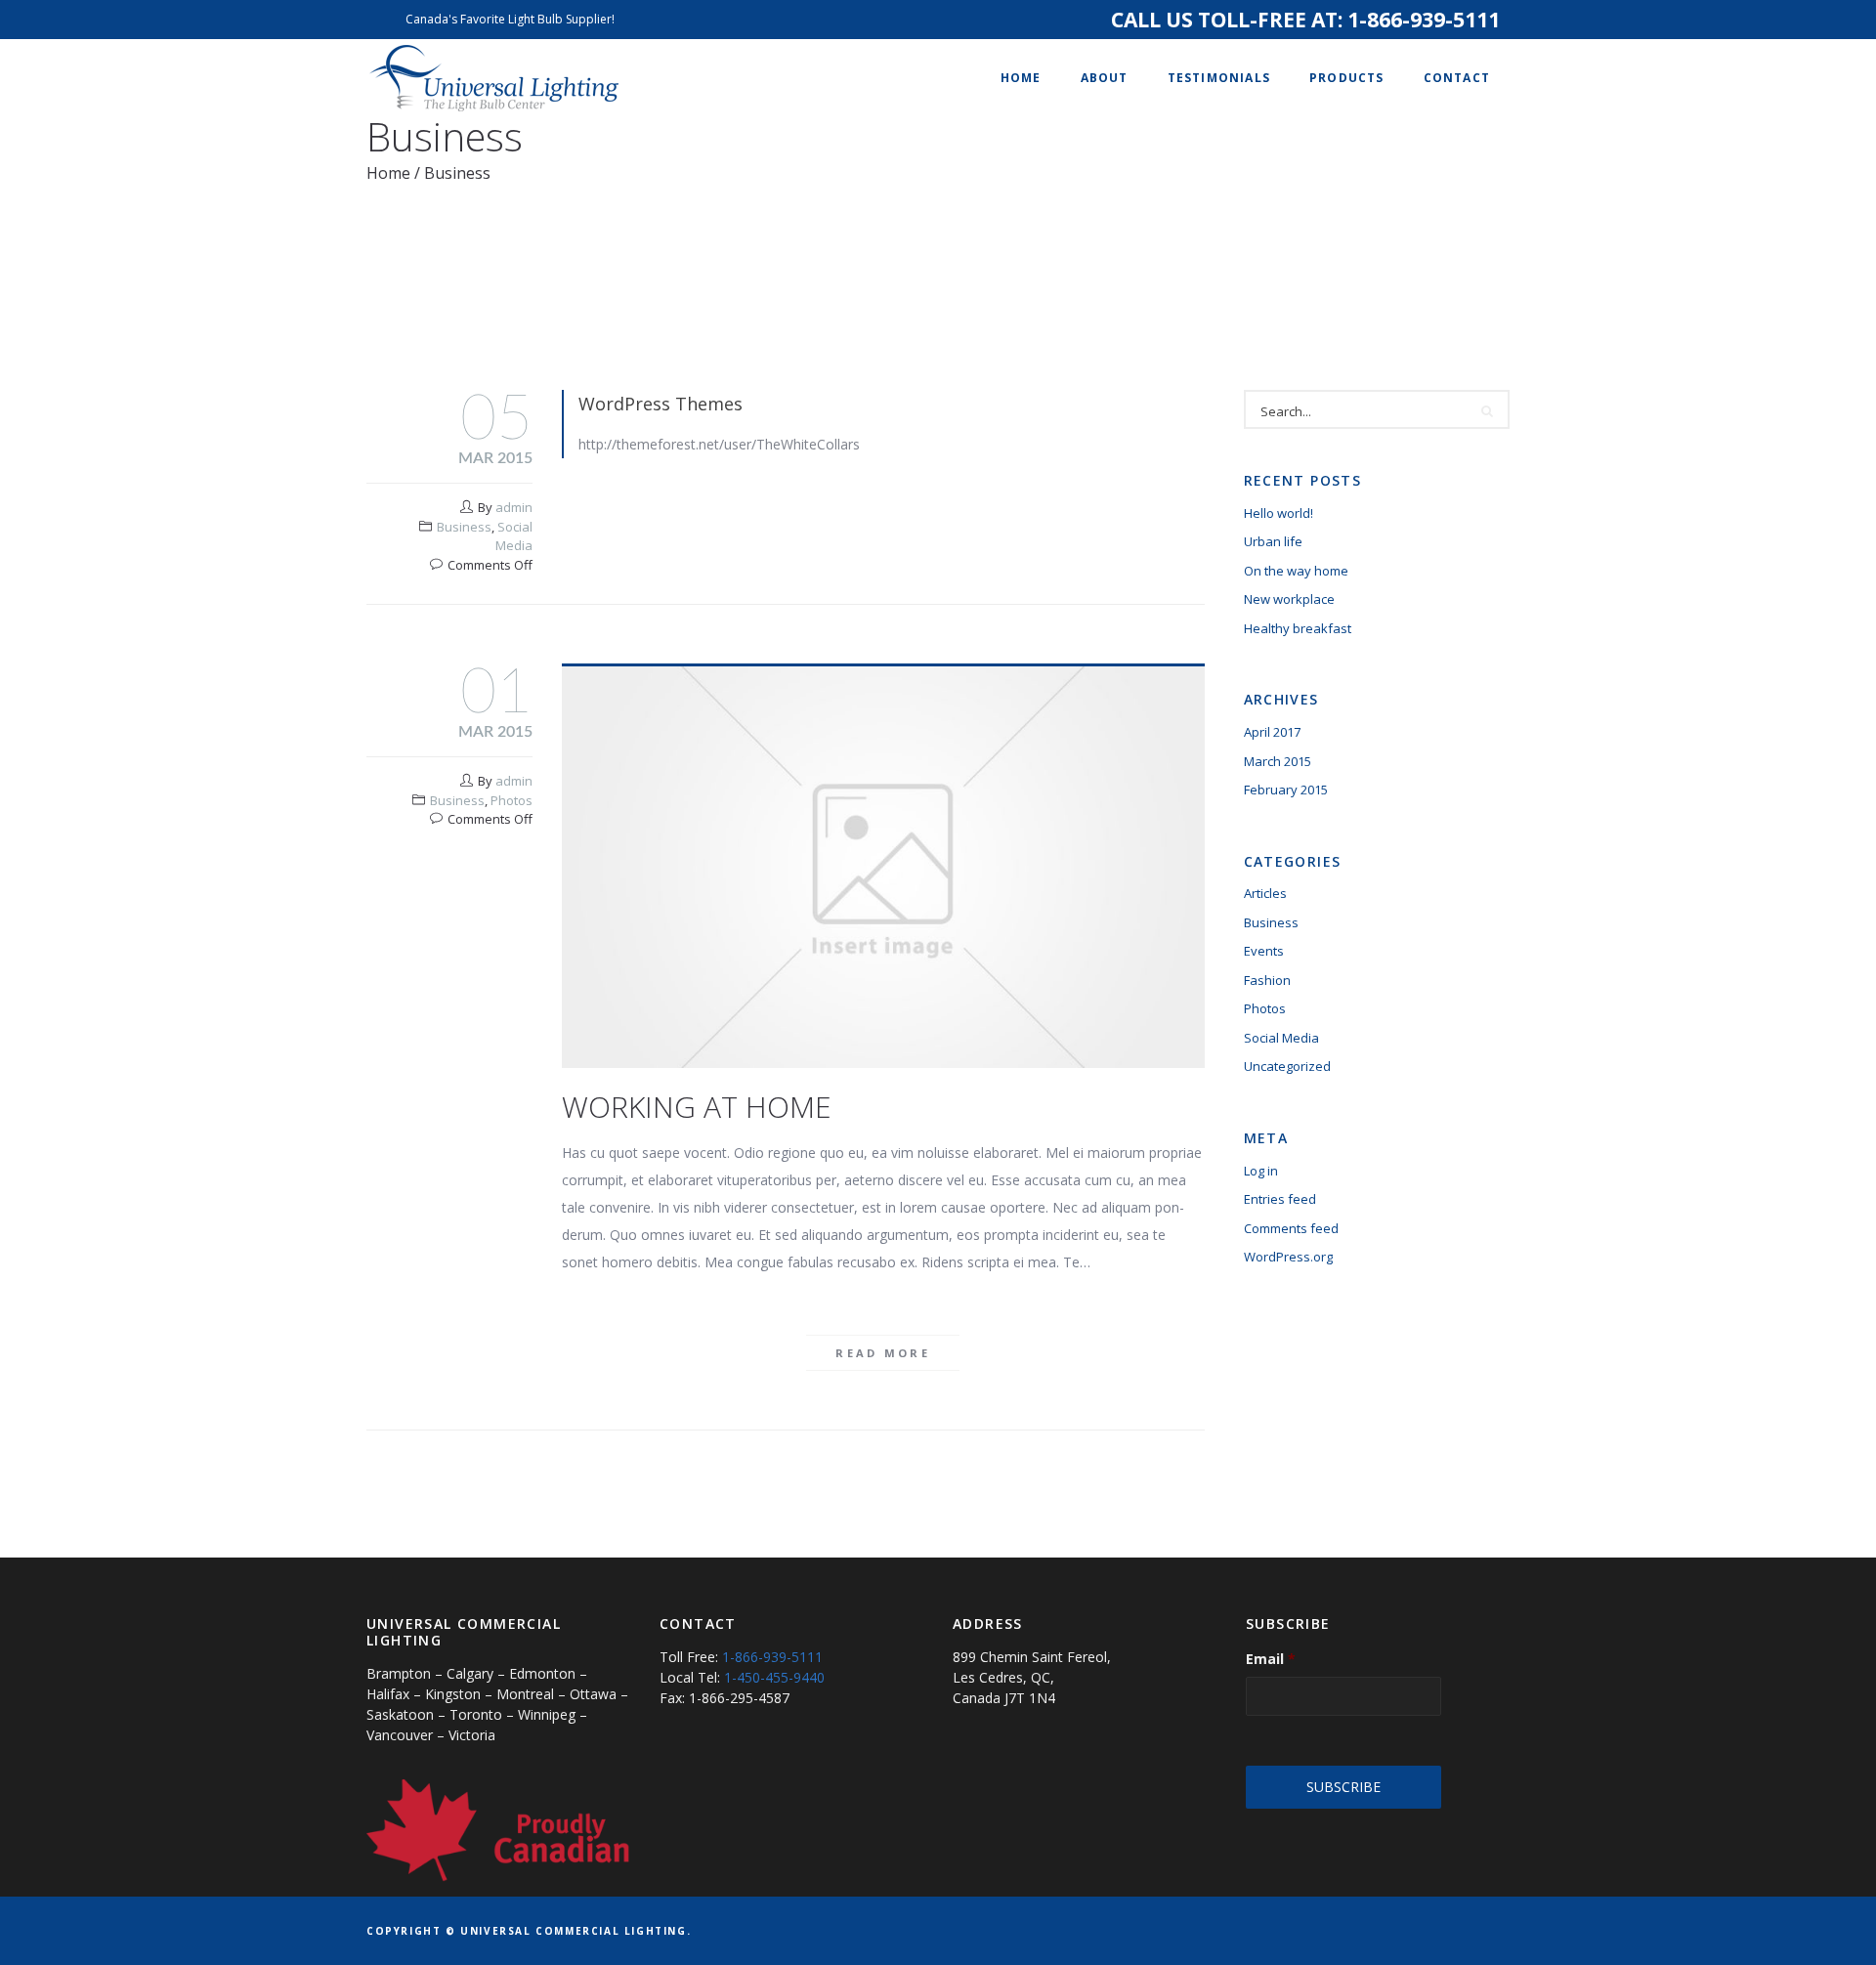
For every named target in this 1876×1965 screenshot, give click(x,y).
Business (464, 527)
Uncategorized (1287, 1066)
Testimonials (1219, 78)
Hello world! (1279, 513)
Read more (883, 1353)
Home (1021, 78)
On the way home (1296, 571)
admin (514, 507)
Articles (1265, 893)
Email (1271, 1659)
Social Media (514, 536)
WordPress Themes (661, 404)
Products (1347, 78)
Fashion (1267, 980)
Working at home (697, 1107)
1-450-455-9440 (774, 1677)
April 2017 (1272, 732)
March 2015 (1278, 761)
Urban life (1273, 541)
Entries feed (1280, 1199)
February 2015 (1286, 790)
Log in (1261, 1171)
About (1105, 78)
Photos (512, 800)
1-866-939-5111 (1424, 20)
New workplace (1289, 599)
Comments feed (1291, 1228)
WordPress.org (1288, 1257)
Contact (1457, 78)
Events (1264, 951)
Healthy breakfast (1298, 628)
